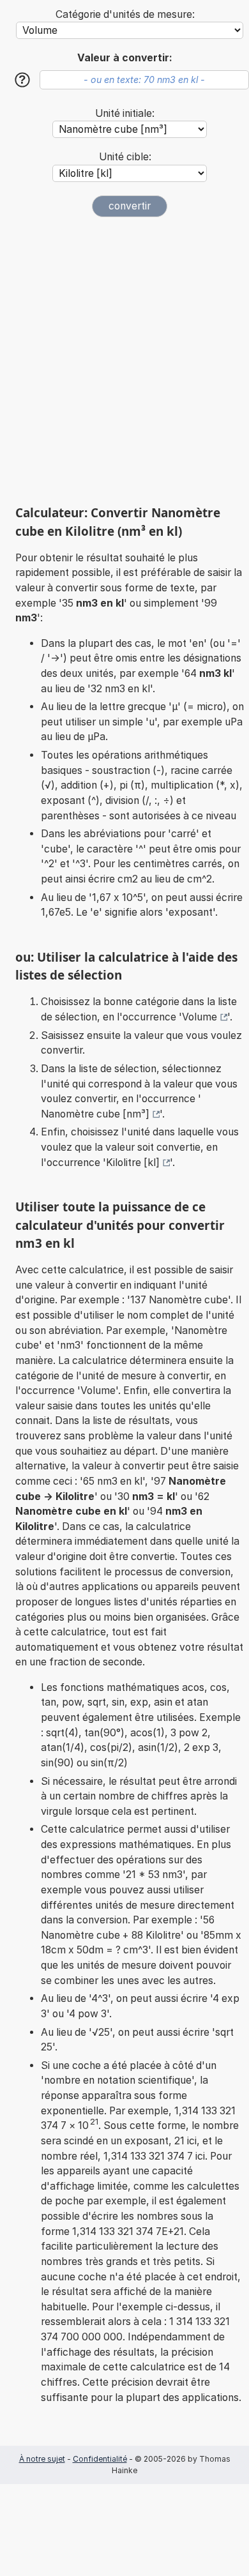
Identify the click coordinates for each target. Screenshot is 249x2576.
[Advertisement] (124, 361)
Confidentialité (100, 2459)
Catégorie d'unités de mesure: (125, 14)
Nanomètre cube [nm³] (95, 1114)
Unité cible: (125, 157)
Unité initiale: (125, 113)
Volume (200, 1017)
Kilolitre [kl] (133, 1163)
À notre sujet (42, 2459)
